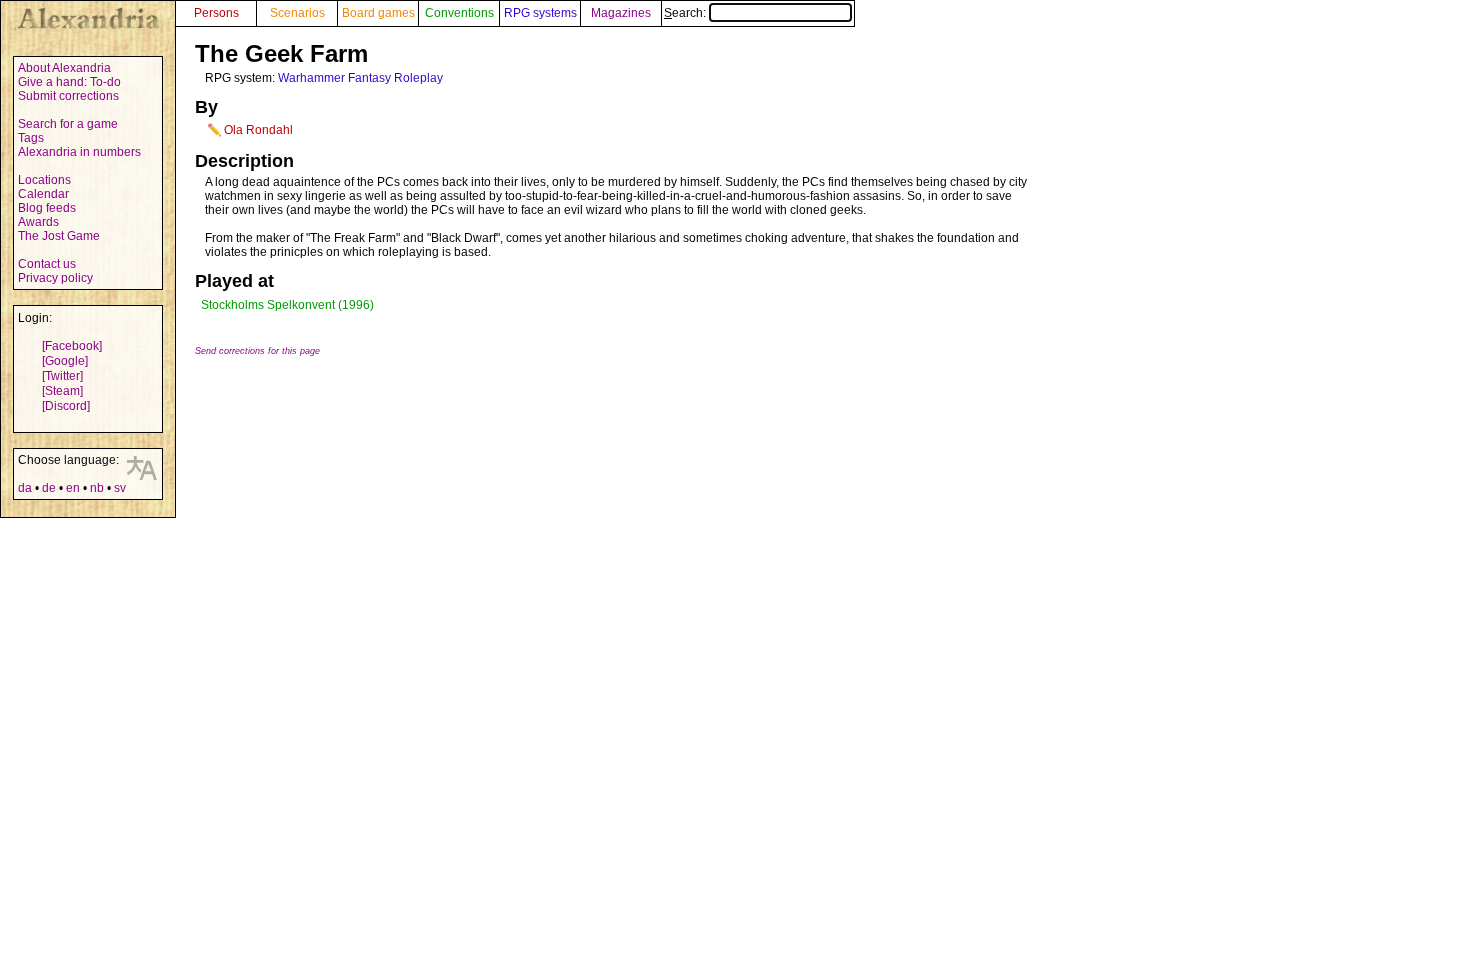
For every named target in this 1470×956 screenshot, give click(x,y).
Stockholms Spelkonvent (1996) (287, 305)
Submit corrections (68, 96)
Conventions (459, 13)
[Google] (65, 361)
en (73, 488)
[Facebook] (72, 346)
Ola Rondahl (258, 130)
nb (97, 488)
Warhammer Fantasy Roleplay (360, 78)
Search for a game (68, 124)
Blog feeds (47, 208)
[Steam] (62, 391)
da (25, 488)
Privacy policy (55, 278)
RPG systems (540, 13)
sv (120, 488)
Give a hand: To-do (69, 82)
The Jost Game (59, 236)
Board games (378, 13)
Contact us (47, 264)
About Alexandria (64, 68)
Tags (31, 138)
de (49, 488)
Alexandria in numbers (79, 152)
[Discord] (66, 406)
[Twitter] (62, 376)
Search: (686, 13)
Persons (216, 13)
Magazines (621, 13)
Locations (44, 180)
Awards (38, 222)
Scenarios (297, 13)
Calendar (43, 194)
